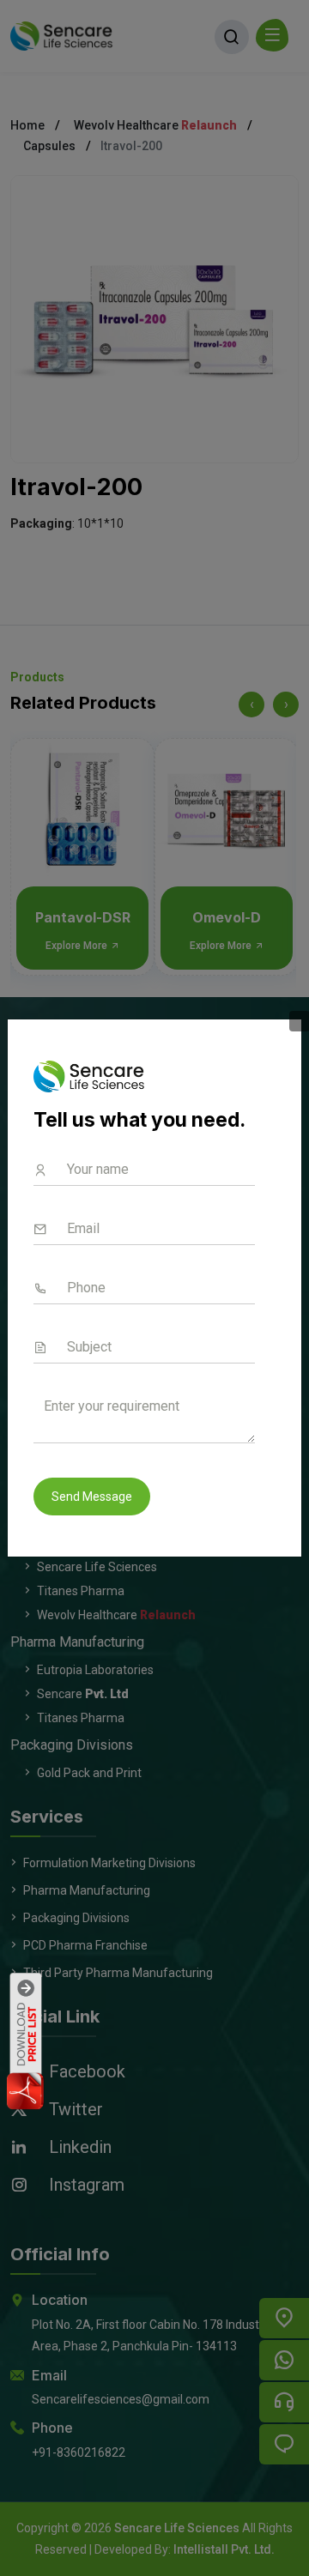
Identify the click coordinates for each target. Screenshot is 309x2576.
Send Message (92, 1497)
